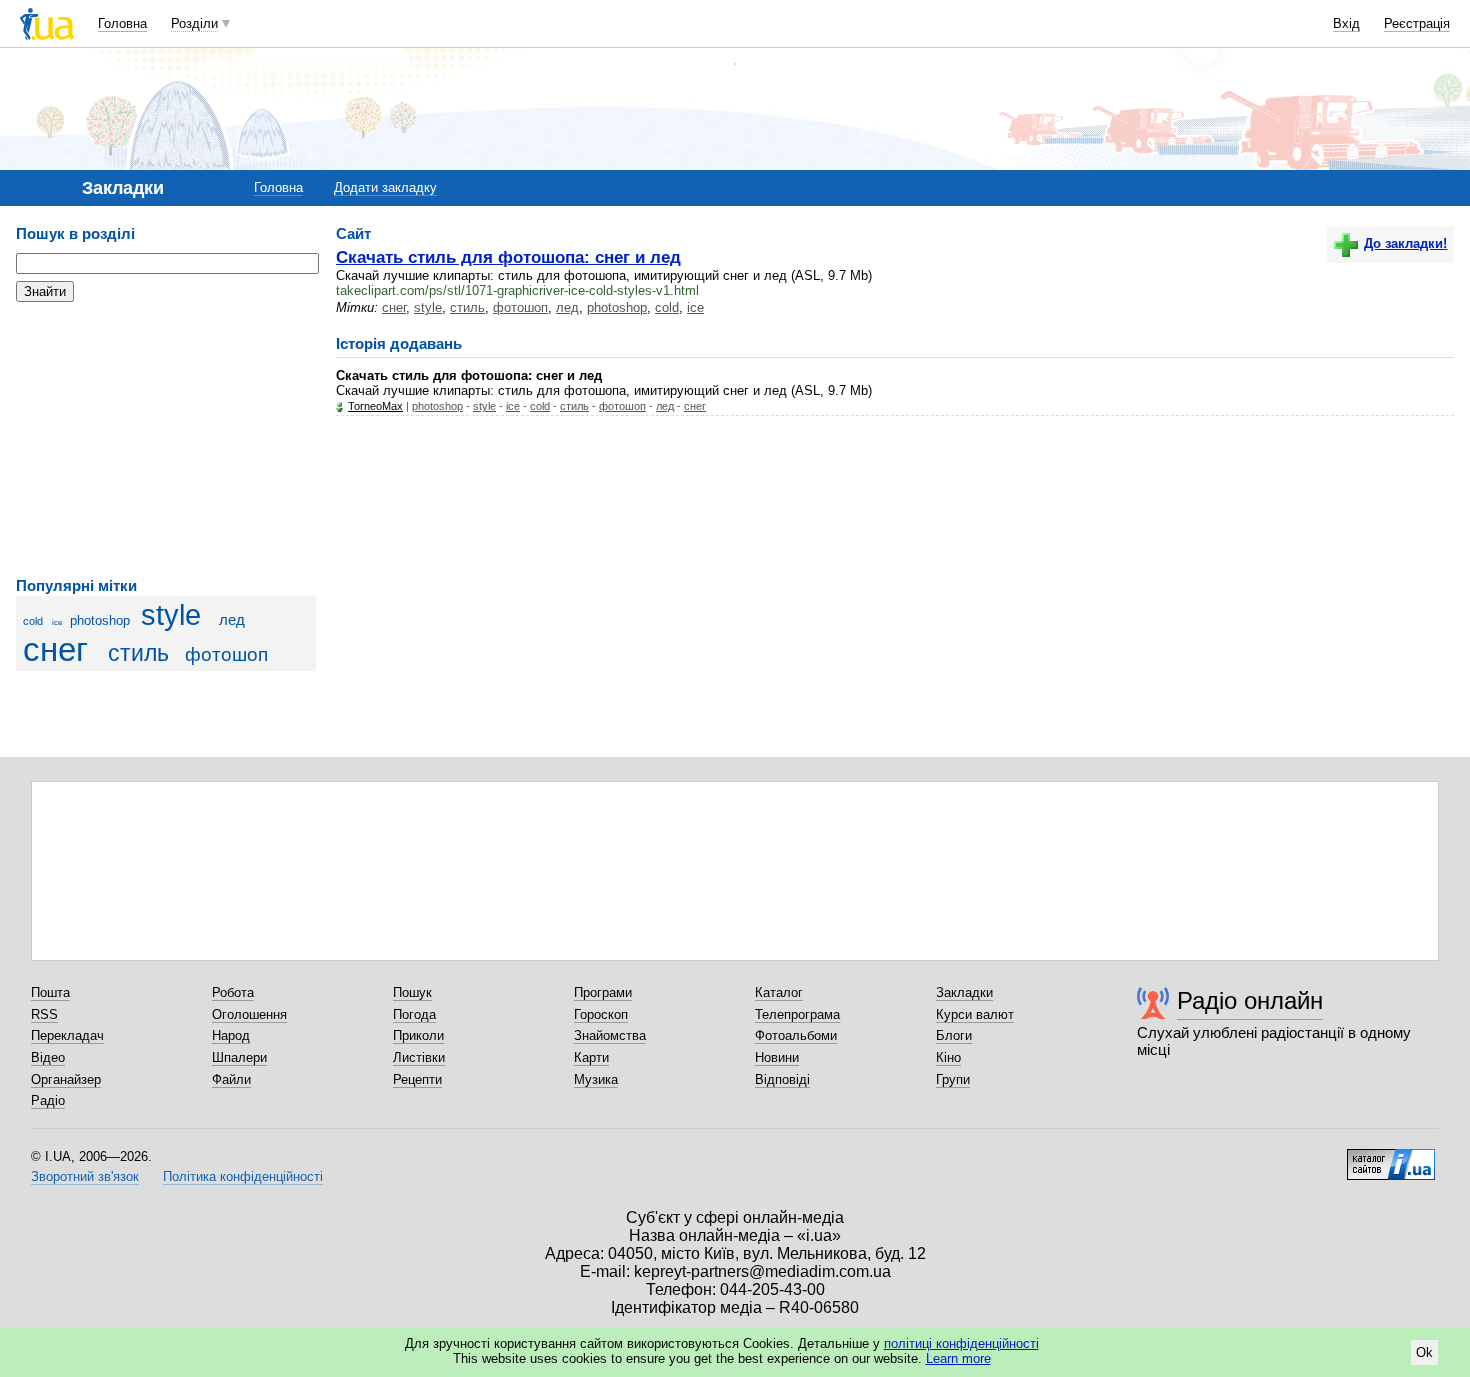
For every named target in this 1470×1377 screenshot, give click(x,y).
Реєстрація (1417, 23)
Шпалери (239, 1057)
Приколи (418, 1035)
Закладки (964, 992)
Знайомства (610, 1035)
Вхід (1346, 23)
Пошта (50, 992)
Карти (591, 1057)
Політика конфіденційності (243, 1176)
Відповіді (782, 1079)
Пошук (412, 992)
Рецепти (417, 1079)
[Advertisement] (166, 440)
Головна (122, 23)
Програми (603, 992)
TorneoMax (375, 406)
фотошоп (226, 654)
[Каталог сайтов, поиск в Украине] (1391, 1157)
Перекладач (67, 1035)
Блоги (954, 1035)
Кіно (948, 1057)
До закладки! (1405, 243)
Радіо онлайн (1250, 1000)
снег (55, 650)
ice (57, 622)
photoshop (100, 620)
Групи (953, 1079)
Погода (414, 1014)
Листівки (419, 1057)
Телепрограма (797, 1014)
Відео (48, 1057)
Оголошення (249, 1014)
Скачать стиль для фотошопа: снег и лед (508, 257)
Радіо (48, 1100)
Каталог (779, 992)
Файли (231, 1079)
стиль (138, 653)
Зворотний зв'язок (85, 1176)
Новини (777, 1057)
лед (232, 619)
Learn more (958, 1358)
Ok (1424, 1352)
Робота (233, 992)
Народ (231, 1035)
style (171, 615)
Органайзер (66, 1079)
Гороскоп (601, 1014)
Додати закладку (385, 187)
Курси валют (975, 1014)
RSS (44, 1014)
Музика (596, 1079)
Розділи (194, 23)
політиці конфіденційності (961, 1343)
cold (33, 621)
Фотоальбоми (796, 1035)
